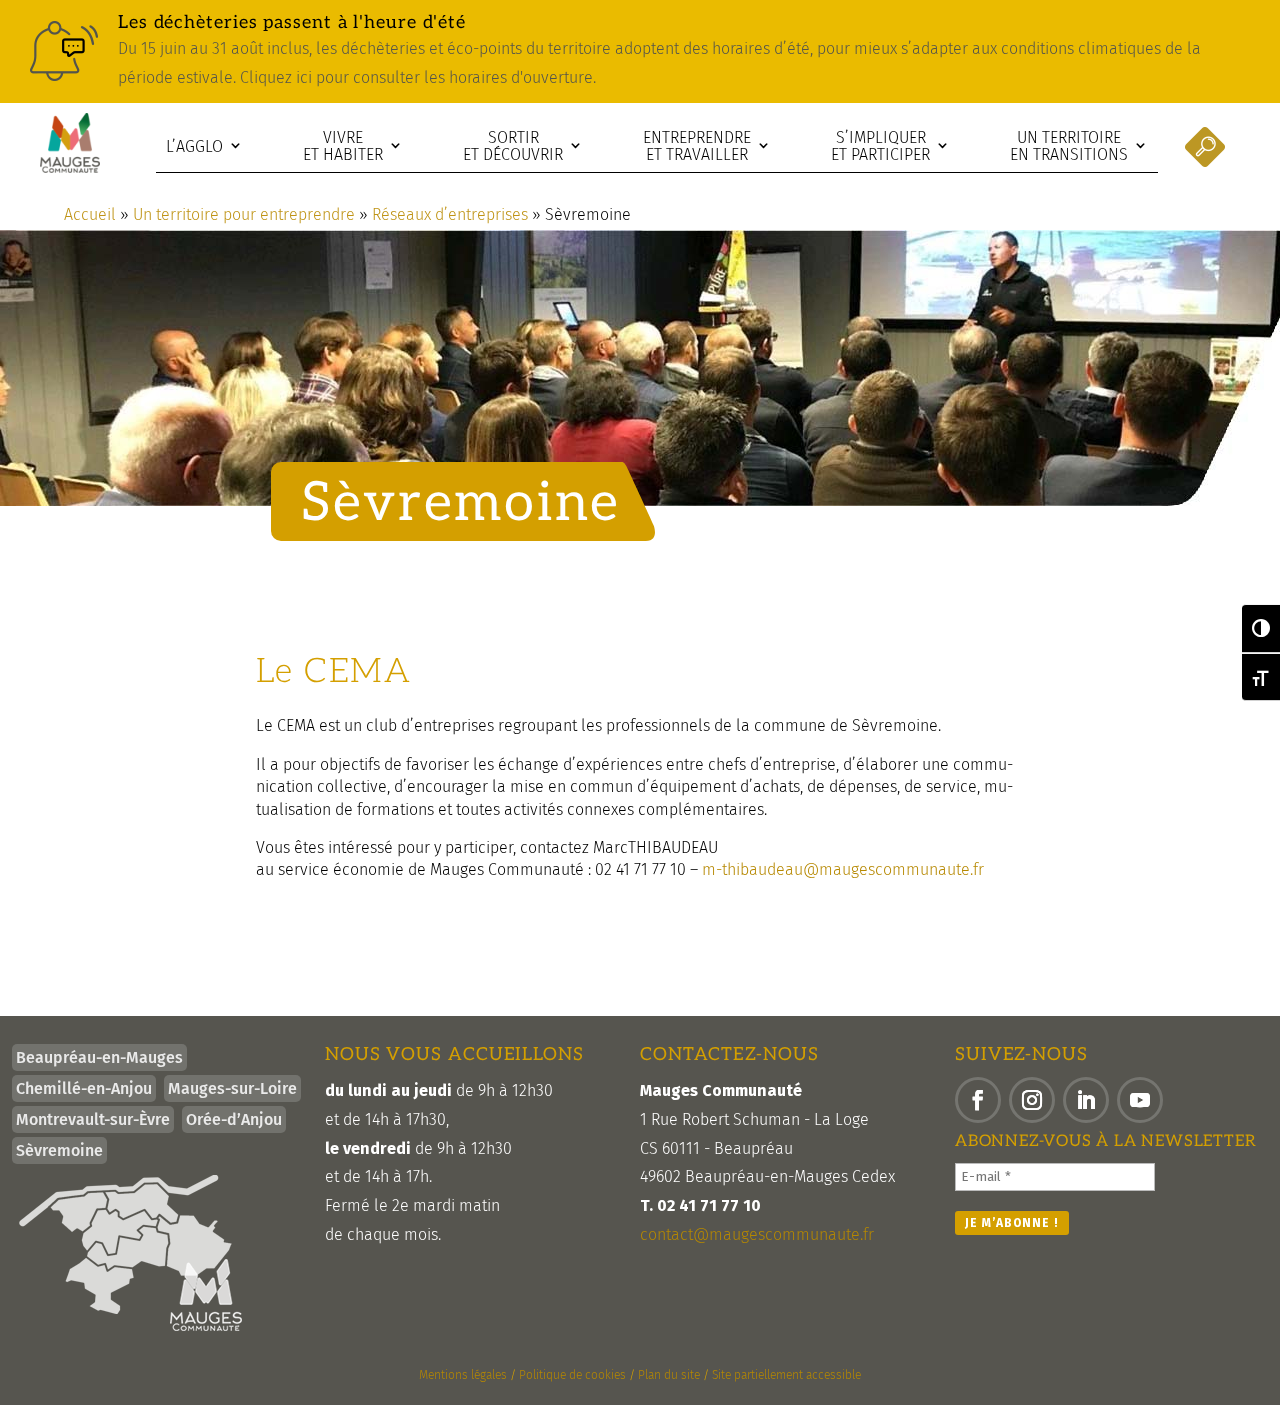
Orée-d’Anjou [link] (234, 1119)
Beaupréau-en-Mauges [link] (99, 1057)
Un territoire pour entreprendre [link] (244, 214)
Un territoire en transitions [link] (1069, 146)
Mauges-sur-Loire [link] (232, 1088)
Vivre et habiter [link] (343, 146)
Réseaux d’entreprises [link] (450, 214)
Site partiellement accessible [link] (786, 1375)
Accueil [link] (90, 214)
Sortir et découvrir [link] (513, 146)
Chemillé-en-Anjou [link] (84, 1088)
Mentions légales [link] (463, 1375)
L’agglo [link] (194, 146)
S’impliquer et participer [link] (880, 146)
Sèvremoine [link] (59, 1150)
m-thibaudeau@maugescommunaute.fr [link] (843, 869)
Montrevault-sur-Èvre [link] (93, 1119)
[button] (978, 1100)
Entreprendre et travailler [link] (697, 146)
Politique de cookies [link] (572, 1375)
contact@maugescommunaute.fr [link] (757, 1234)
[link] (640, 51)
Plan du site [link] (669, 1375)
